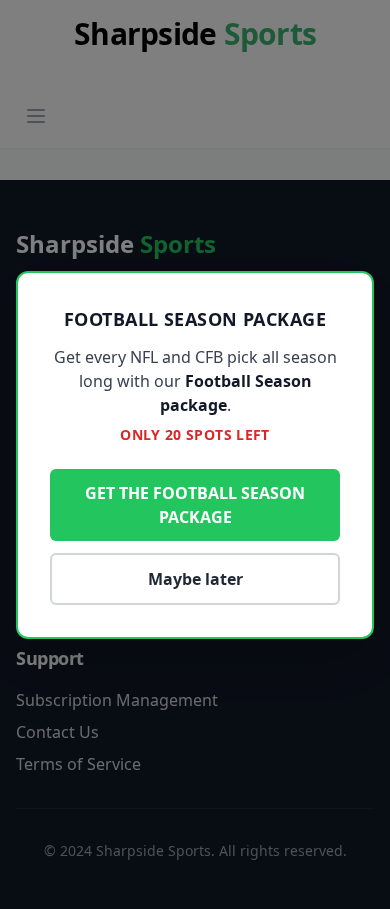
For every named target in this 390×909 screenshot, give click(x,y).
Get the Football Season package (195, 505)
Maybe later (195, 579)
